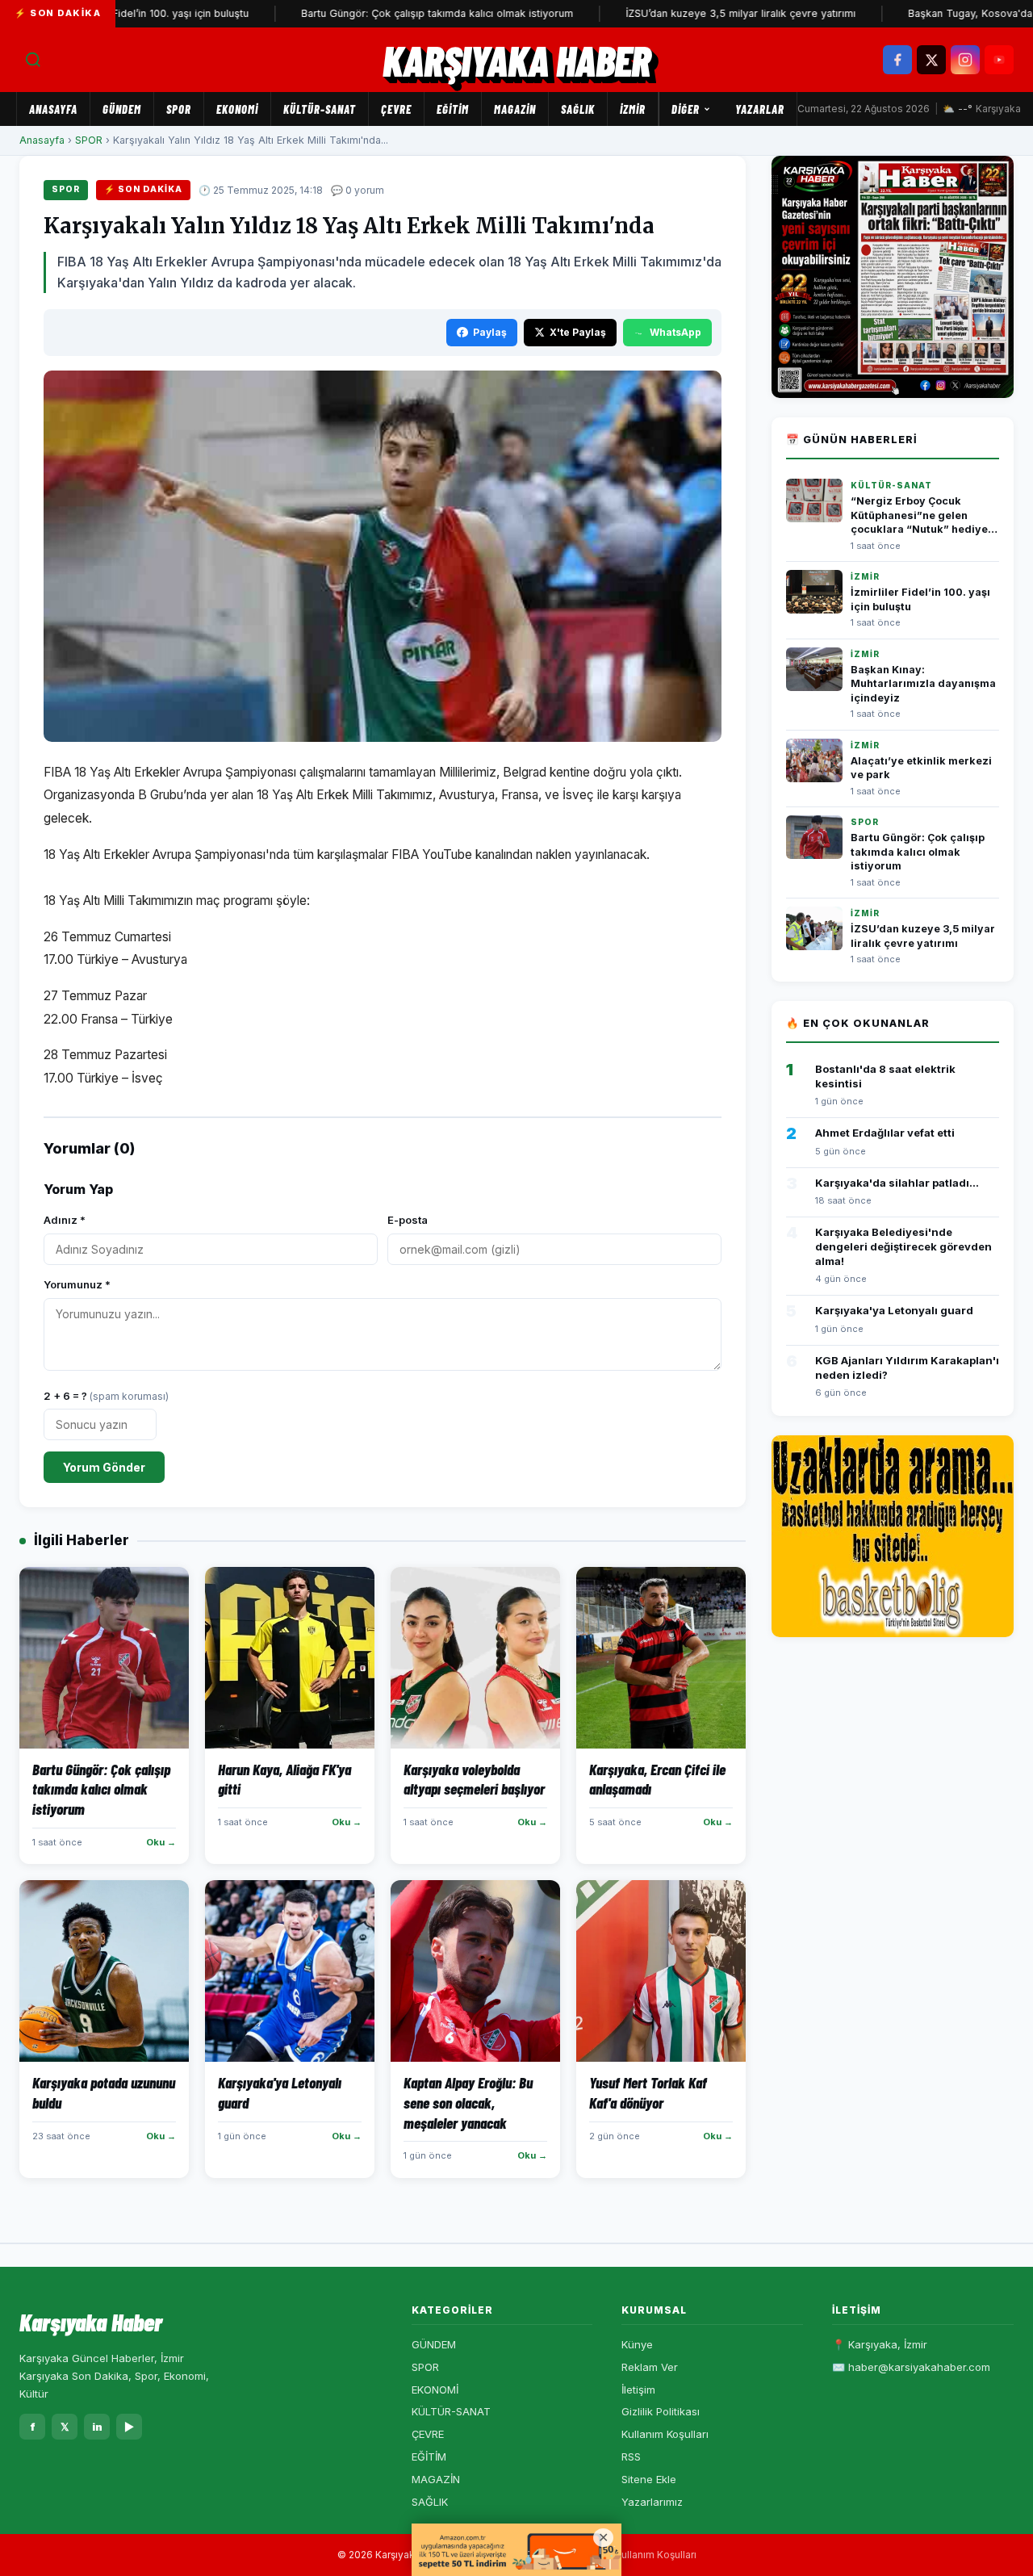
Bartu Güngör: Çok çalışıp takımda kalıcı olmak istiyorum (382, 13)
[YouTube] (999, 60)
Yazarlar (760, 109)
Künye (637, 2344)
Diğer (686, 109)
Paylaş (490, 332)
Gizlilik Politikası (661, 2411)
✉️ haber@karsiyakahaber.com (911, 2367)
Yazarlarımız (652, 2502)
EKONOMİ (237, 109)
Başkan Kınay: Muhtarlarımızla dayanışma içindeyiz (923, 684)
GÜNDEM (122, 109)
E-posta (408, 1220)
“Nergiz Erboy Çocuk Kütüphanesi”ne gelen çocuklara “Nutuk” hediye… (924, 515)
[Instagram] (965, 60)
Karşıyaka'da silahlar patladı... (897, 1183)
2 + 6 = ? (106, 1396)
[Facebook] (897, 60)
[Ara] (33, 60)
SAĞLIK (578, 109)
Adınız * (65, 1220)
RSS (631, 2457)
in (97, 2427)
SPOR (179, 109)
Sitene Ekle (649, 2479)
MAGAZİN (515, 109)
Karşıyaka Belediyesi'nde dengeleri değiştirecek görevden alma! (903, 1246)
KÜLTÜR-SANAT (320, 109)
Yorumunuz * (77, 1284)
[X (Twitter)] (931, 60)
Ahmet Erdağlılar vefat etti (885, 1133)
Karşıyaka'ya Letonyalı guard (894, 1310)
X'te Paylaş (578, 332)
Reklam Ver (650, 2367)
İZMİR (633, 109)
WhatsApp (675, 332)
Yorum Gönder (104, 1467)
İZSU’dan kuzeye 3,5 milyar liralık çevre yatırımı (686, 13)
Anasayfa (53, 109)
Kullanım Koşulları (665, 2434)
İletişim (638, 2390)
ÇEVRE (396, 109)
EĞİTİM (453, 109)
